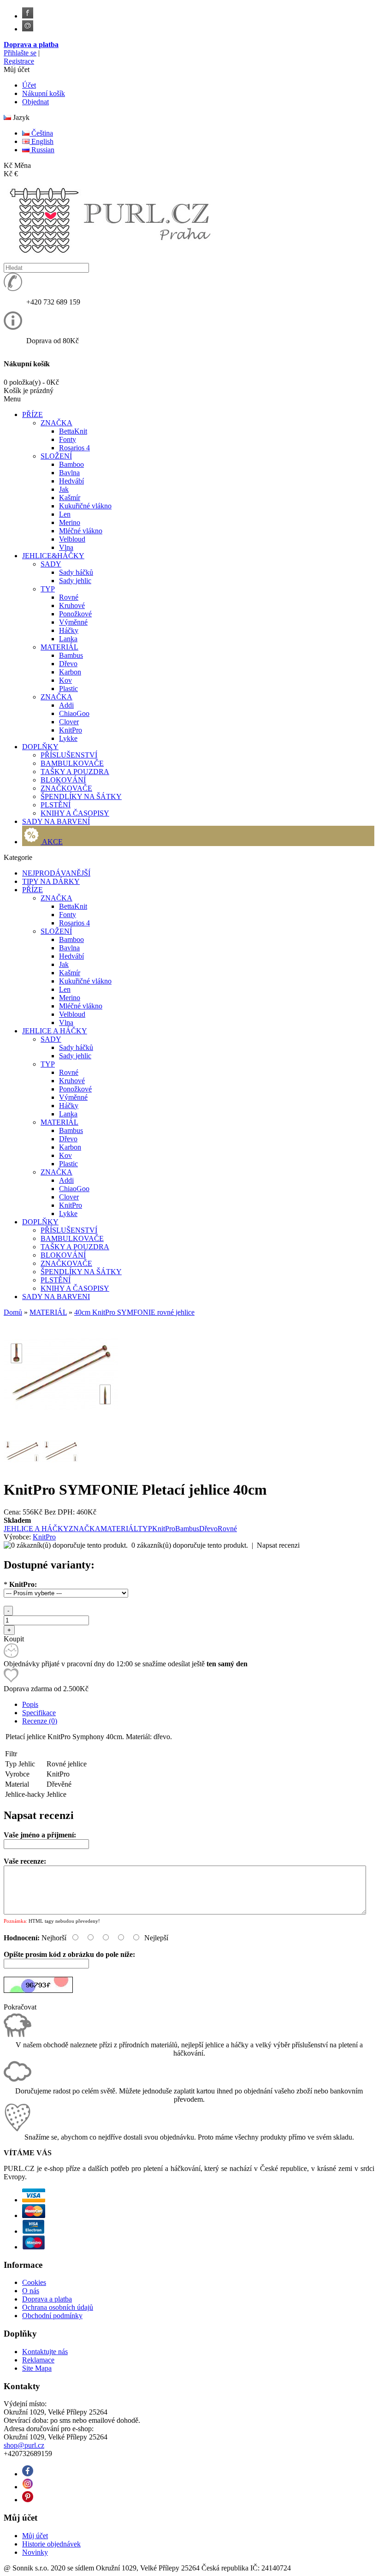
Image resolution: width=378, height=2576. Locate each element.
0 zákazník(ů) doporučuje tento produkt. (190, 1545)
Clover (69, 722)
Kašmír (70, 498)
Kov (65, 680)
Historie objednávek (51, 2544)
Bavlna (69, 473)
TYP (48, 589)
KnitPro (71, 730)
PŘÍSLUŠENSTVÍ (69, 755)
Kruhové (72, 605)
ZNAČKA (56, 423)
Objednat (35, 102)
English (41, 141)
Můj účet (35, 2536)
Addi (66, 705)
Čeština (41, 133)
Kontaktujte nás (45, 2352)
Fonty (68, 439)
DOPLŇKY (40, 1222)
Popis (30, 1704)
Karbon (70, 672)
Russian (42, 150)
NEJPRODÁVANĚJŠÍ (56, 873)
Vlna (66, 547)
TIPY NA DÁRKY (51, 881)
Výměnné (73, 622)
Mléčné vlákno (81, 531)
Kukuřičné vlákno (85, 506)
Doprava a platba (31, 45)
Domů (13, 1312)
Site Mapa (37, 2368)
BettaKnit (73, 431)
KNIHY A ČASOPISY (75, 813)
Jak (64, 489)
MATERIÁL (59, 647)
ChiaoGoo (74, 713)
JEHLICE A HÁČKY (55, 1031)
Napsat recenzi (278, 1545)
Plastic (68, 689)
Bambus (71, 655)
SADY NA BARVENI (56, 1297)
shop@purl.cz (24, 2445)
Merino (70, 522)
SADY (51, 564)
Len (65, 514)
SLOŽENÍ (56, 456)
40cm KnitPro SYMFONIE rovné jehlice (134, 1312)
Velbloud (72, 539)
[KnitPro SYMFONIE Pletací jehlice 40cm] (61, 1428)
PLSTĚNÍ (56, 805)
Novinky (35, 2552)
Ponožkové (75, 614)
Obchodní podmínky (52, 2316)
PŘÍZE (32, 890)
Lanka (68, 639)
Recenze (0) (40, 1721)
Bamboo (71, 464)
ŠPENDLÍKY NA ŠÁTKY (81, 796)
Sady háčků (76, 572)
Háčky (69, 630)
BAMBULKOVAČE (72, 763)
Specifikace (39, 1713)
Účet (29, 85)
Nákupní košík (44, 93)
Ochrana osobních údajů (58, 2307)
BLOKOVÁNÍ (63, 780)
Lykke (68, 738)
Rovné (69, 597)
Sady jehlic (75, 581)
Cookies (34, 2282)
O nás (31, 2291)
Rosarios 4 (74, 448)
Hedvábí (71, 481)
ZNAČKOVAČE (66, 788)
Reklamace (38, 2360)
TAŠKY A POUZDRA (75, 772)
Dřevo (68, 664)
